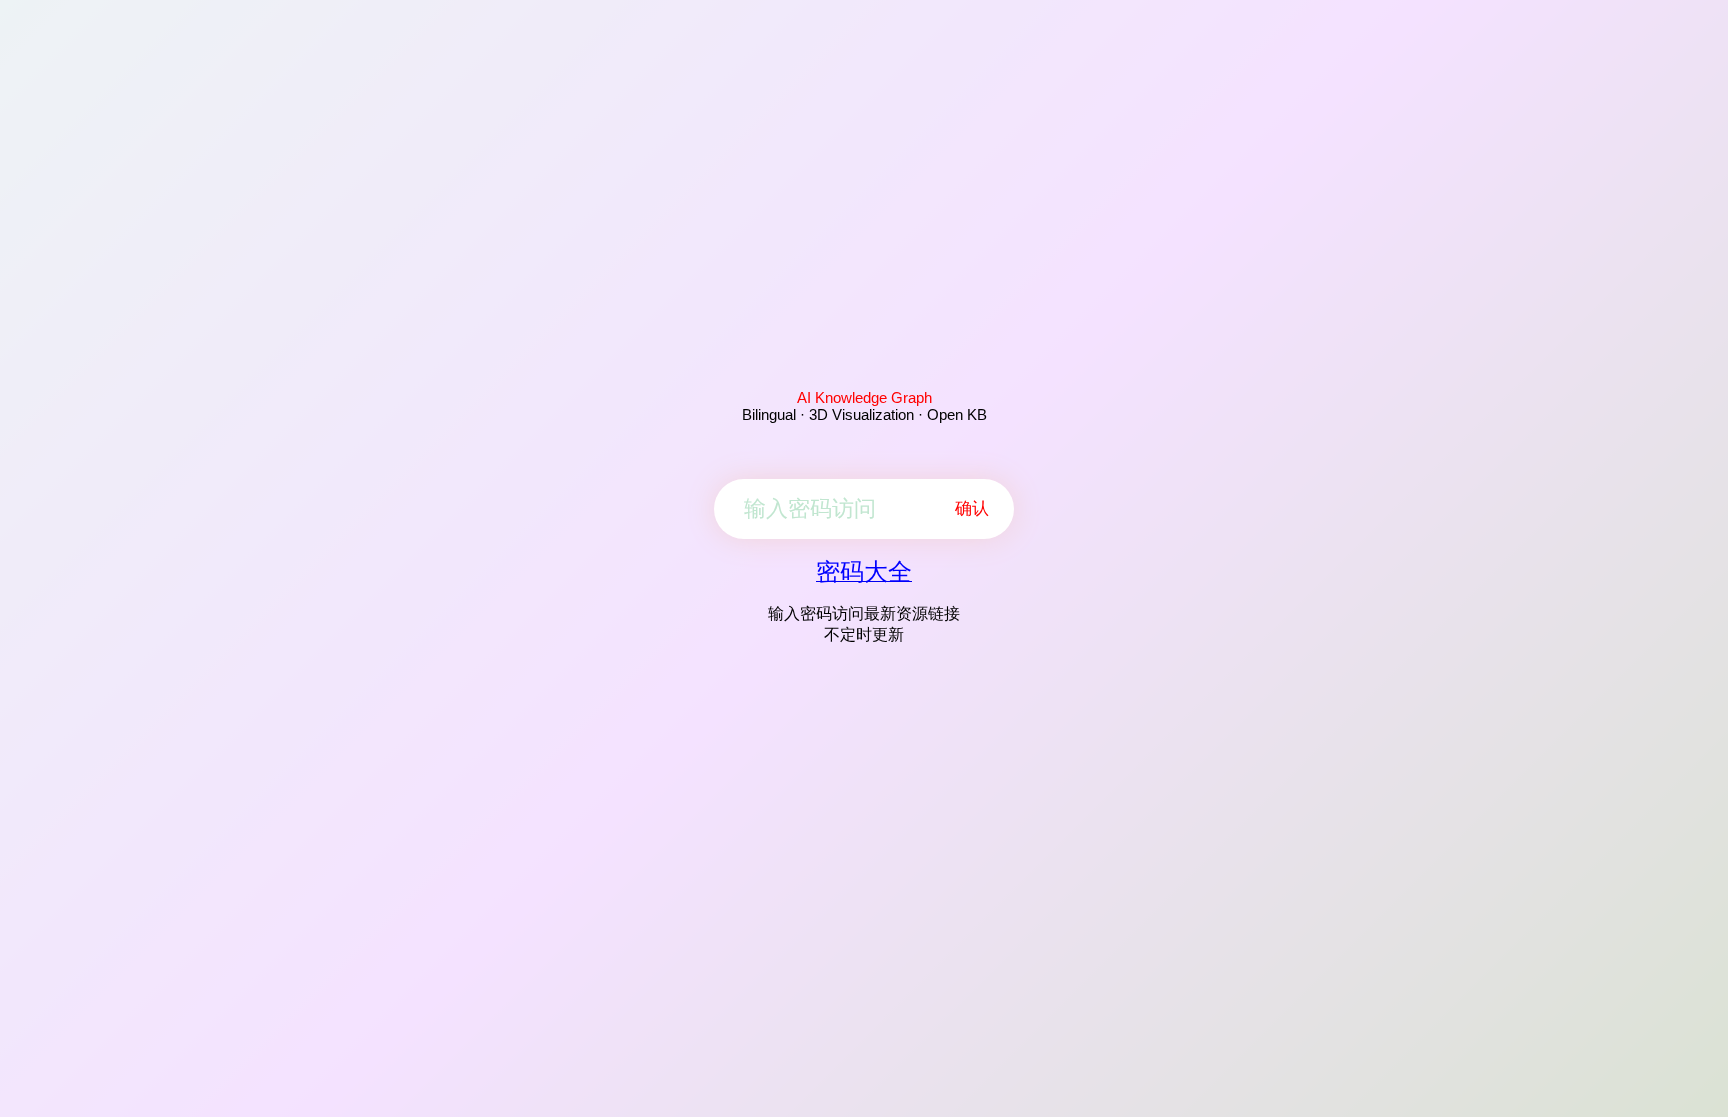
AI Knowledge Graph (864, 397)
